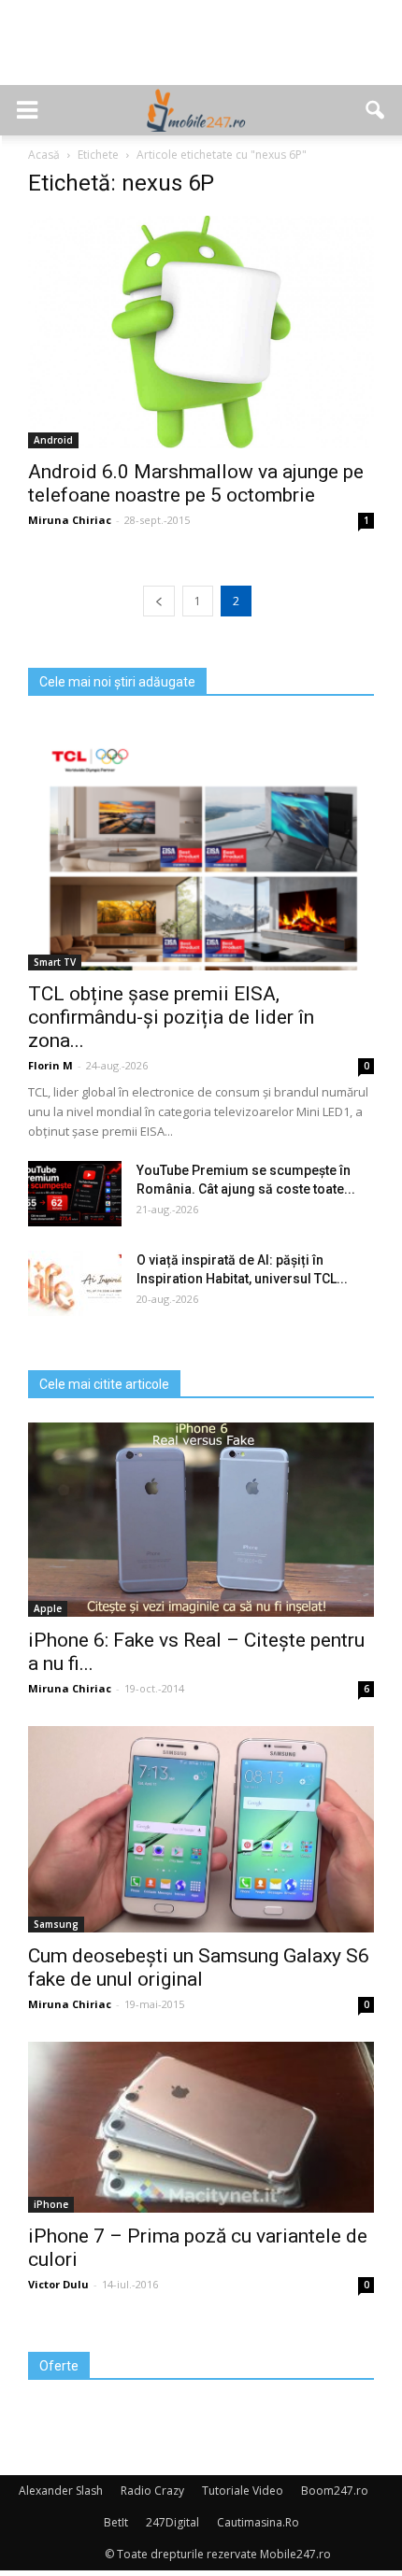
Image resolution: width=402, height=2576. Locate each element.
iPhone (51, 2204)
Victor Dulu (58, 2284)
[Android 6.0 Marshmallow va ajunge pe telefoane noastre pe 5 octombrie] (201, 332)
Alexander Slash (61, 2491)
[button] (376, 110)
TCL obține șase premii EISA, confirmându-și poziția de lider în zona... (171, 1017)
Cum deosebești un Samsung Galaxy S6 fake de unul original (199, 1967)
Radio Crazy (152, 2491)
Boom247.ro (335, 2491)
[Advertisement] (201, 52)
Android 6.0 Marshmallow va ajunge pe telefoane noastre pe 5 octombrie (196, 483)
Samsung (56, 1924)
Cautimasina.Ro (258, 2522)
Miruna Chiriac (70, 520)
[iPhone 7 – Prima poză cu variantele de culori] (201, 2127)
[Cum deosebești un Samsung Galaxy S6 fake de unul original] (201, 1829)
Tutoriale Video (243, 2491)
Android (53, 440)
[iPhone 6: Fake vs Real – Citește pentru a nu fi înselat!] (201, 1520)
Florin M (50, 1065)
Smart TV (55, 962)
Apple (48, 1608)
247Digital (172, 2522)
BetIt (116, 2522)
